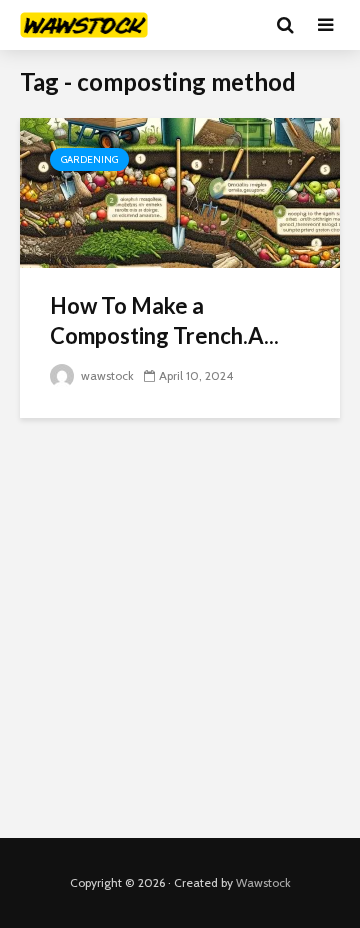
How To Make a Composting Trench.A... (164, 320)
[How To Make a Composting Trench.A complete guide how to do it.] (180, 191)
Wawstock (263, 882)
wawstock (106, 375)
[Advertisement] (180, 628)
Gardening (89, 159)
